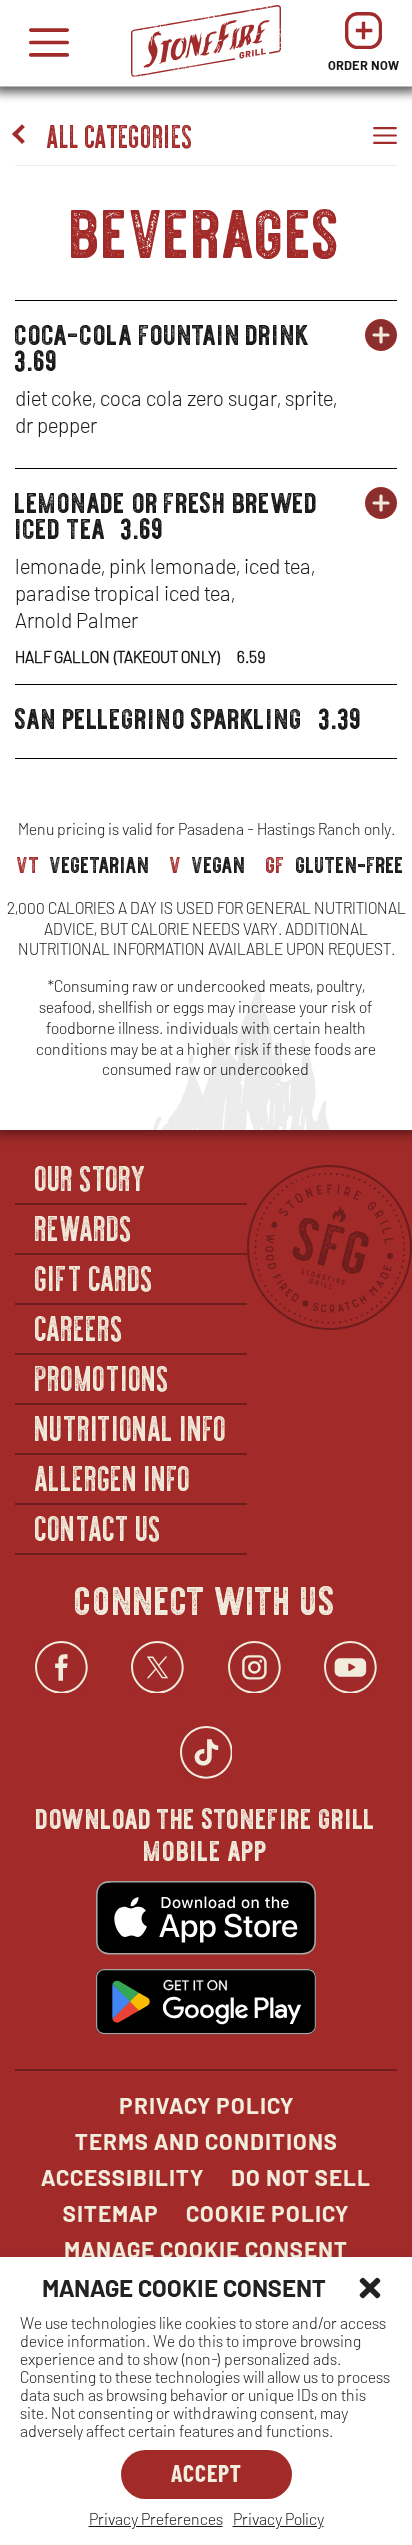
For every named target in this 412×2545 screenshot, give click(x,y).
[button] (370, 2288)
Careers (79, 1327)
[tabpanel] (206, 474)
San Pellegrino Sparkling (159, 713)
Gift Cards (94, 1277)
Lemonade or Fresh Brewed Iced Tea (166, 509)
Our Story (91, 1177)
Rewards (84, 1227)
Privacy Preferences (156, 2518)
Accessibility (122, 2177)
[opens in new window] (206, 1920)
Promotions (102, 1377)
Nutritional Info (131, 1427)
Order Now (363, 47)
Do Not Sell (301, 2177)
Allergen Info (113, 1477)
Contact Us (98, 1527)
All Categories (120, 134)
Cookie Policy (267, 2213)
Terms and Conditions (206, 2141)
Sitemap (111, 2213)
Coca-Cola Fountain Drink (162, 329)
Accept (206, 2472)
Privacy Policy (278, 2518)
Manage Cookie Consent (206, 2249)
